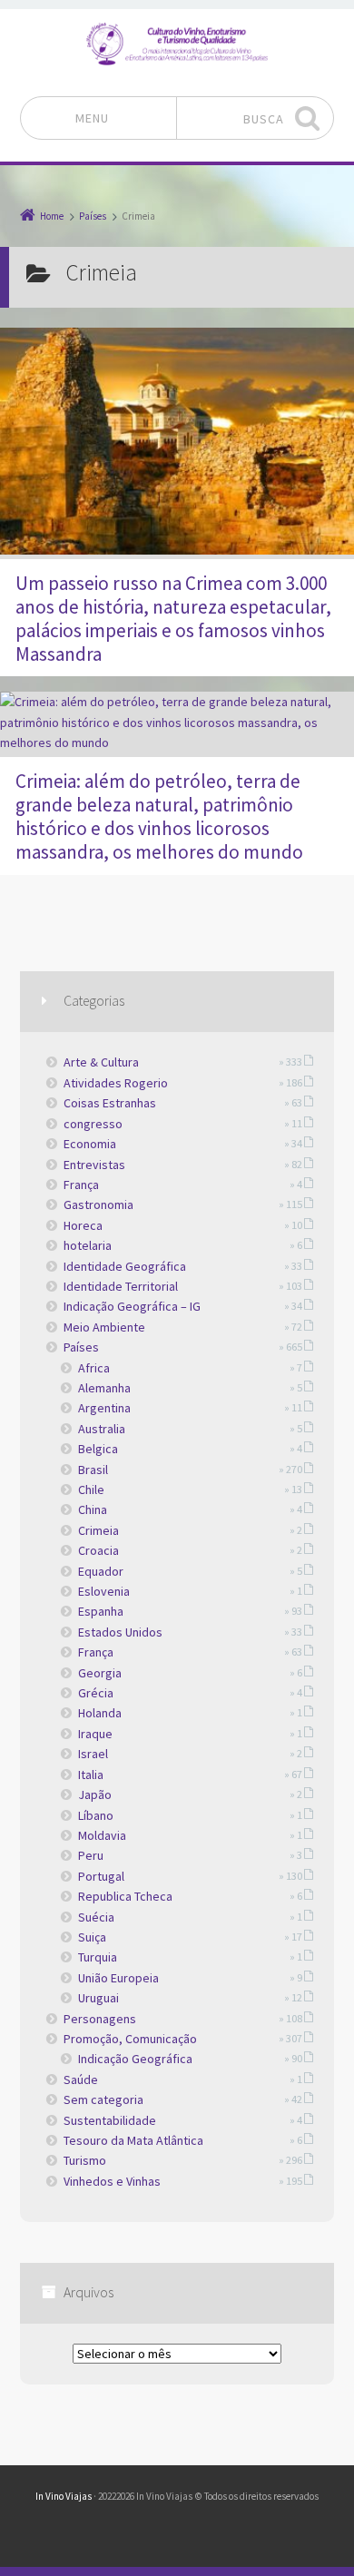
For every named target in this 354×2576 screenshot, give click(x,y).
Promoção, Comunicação (130, 2039)
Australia (102, 1429)
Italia (91, 1775)
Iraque (95, 1734)
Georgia (100, 1673)
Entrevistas (94, 1165)
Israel (93, 1754)
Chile (91, 1490)
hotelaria (88, 1245)
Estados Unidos (120, 1632)
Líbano (96, 1815)
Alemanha (104, 1388)
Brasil (93, 1470)
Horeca (83, 1225)
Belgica (98, 1449)
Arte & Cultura (101, 1062)
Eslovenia (104, 1591)
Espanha (101, 1611)
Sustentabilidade (110, 2120)
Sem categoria (103, 2099)
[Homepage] (177, 44)
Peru (91, 1855)
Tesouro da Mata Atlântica (133, 2140)
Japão (95, 1794)
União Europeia (118, 1978)
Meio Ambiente (104, 1327)
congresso (93, 1124)
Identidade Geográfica (125, 1266)
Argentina (104, 1408)
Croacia (98, 1550)
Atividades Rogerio (116, 1083)
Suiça (92, 1937)
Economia (90, 1144)
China (93, 1509)
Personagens (100, 2019)
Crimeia (98, 1530)
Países (81, 1347)
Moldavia (102, 1835)
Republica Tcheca (125, 1896)
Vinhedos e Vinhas (112, 2181)
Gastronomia (98, 1204)
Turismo (85, 2160)
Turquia (98, 1957)
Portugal (101, 1876)
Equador (101, 1571)
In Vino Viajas (64, 2496)
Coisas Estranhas (110, 1103)
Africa (94, 1368)
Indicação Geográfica (135, 2059)
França (81, 1185)
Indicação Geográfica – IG (132, 1306)
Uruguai (98, 1998)
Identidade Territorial (121, 1286)
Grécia (96, 1693)
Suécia (96, 1917)
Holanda (100, 1713)
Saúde (81, 2079)
